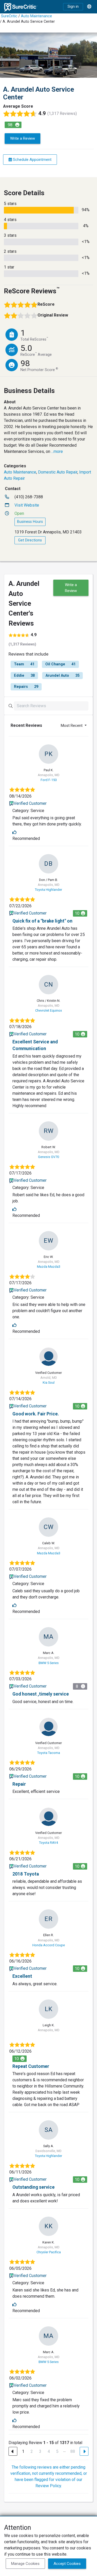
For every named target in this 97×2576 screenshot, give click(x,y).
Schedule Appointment (32, 160)
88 (73, 2451)
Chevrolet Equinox (48, 1010)
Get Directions (30, 540)
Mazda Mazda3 (49, 1267)
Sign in (73, 7)
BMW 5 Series (49, 1663)
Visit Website (27, 505)
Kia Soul (49, 1382)
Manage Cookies (25, 2564)
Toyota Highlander (48, 890)
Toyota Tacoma (49, 1753)
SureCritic (9, 16)
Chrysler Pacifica (49, 2252)
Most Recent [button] (72, 726)
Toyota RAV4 (48, 1843)
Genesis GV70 (48, 1157)
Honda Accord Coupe (49, 1945)
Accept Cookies (67, 2564)
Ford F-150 (49, 780)
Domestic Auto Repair (58, 472)
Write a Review (23, 138)
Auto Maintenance (36, 16)
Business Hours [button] (30, 522)
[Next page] (84, 2451)
